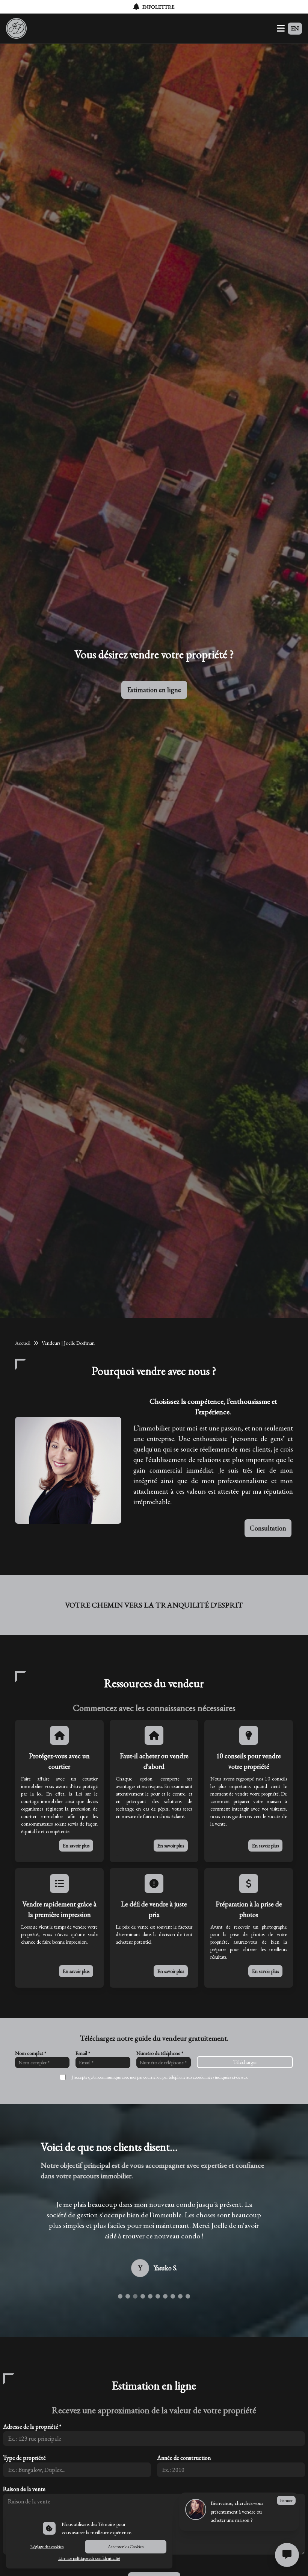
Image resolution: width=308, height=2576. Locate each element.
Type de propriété (24, 2489)
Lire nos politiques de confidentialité (89, 2558)
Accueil (23, 1343)
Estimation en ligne (154, 690)
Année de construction (184, 2489)
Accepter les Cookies (126, 2547)
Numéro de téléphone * (160, 2053)
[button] (120, 2328)
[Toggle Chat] (287, 2555)
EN (295, 28)
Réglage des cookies (47, 2547)
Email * (83, 2053)
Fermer (286, 2500)
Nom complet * (31, 2053)
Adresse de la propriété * (32, 2458)
